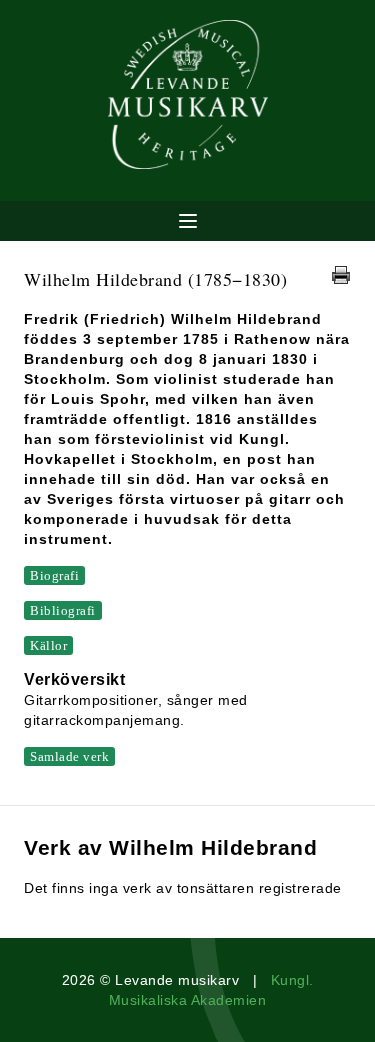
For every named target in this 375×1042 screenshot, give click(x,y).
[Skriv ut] (341, 275)
